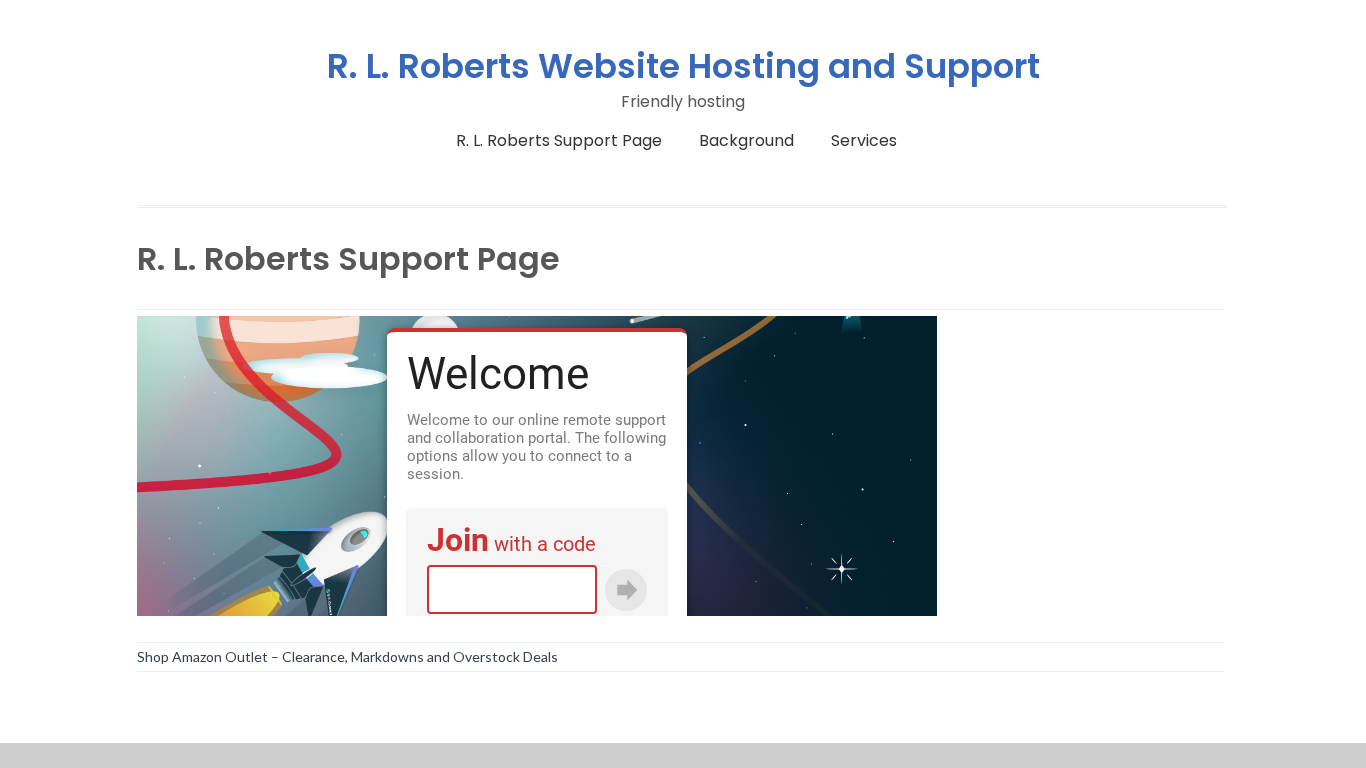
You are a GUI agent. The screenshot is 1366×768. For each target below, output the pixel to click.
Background (746, 140)
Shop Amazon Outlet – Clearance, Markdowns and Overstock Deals (347, 656)
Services (864, 140)
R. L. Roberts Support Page (559, 140)
